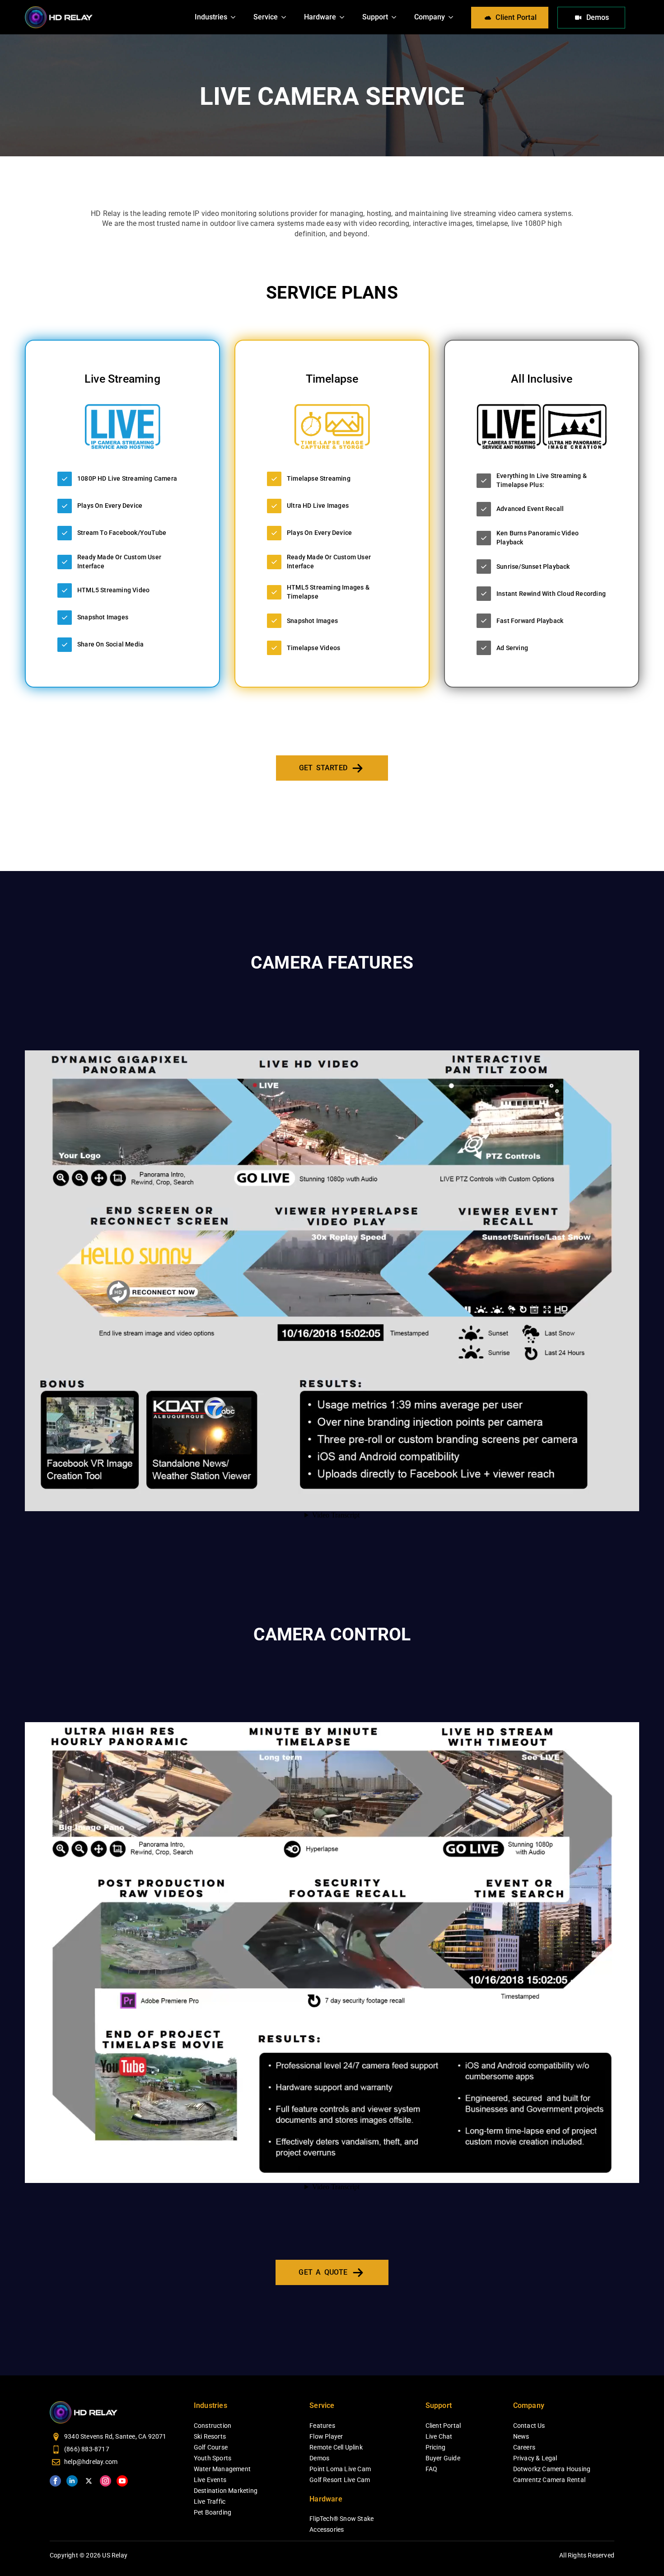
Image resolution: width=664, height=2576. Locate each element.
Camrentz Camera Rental (549, 2480)
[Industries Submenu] (236, 17)
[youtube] (122, 2481)
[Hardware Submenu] (345, 17)
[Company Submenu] (454, 17)
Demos (319, 2458)
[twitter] (89, 2481)
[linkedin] (72, 2481)
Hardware (320, 17)
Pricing (435, 2447)
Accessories (327, 2529)
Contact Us (529, 2426)
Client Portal (443, 2426)
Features (322, 2426)
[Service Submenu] (286, 17)
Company (430, 17)
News (521, 2436)
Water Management (222, 2469)
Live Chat (439, 2436)
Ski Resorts (210, 2436)
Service (266, 17)
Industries (211, 17)
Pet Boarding (213, 2512)
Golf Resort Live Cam (340, 2480)
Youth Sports (213, 2458)
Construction (213, 2426)
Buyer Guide (443, 2458)
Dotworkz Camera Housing (552, 2469)
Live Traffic (210, 2501)
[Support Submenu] (397, 17)
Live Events (210, 2480)
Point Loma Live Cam (340, 2469)
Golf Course (211, 2447)
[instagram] (105, 2481)
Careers (524, 2447)
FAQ (432, 2469)
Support (375, 17)
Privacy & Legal (535, 2458)
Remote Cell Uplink (336, 2447)
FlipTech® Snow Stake (341, 2519)
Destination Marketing (226, 2491)
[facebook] (55, 2481)
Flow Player (326, 2436)
